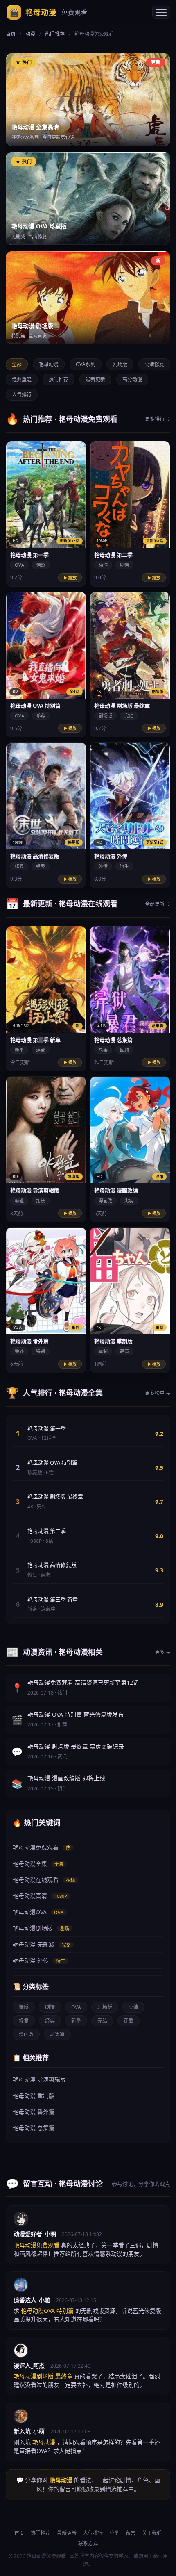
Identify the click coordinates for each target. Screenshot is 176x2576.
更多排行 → (158, 419)
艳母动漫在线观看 (44, 1880)
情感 (24, 2007)
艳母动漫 (49, 12)
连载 (129, 2021)
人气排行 (22, 395)
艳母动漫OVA (38, 1912)
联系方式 (88, 2543)
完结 (102, 2021)
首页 (11, 34)
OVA (76, 2007)
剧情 (50, 2007)
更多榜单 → (158, 1393)
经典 (50, 2021)
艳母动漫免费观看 (42, 1847)
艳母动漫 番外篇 (34, 2112)
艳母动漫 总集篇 (34, 2128)
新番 (76, 2021)
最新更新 (95, 379)
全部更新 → (158, 904)
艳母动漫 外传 (39, 1960)
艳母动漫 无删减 (42, 1944)
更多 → (162, 1652)
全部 (17, 364)
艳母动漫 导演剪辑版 (39, 2079)
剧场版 (120, 364)
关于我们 (152, 2533)
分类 (114, 2533)
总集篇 (57, 2034)
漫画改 (26, 2034)
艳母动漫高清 (40, 1896)
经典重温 (22, 379)
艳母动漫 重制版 (34, 2096)
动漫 (30, 34)
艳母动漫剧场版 (41, 1928)
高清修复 (154, 364)
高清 (133, 2007)
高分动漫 (132, 379)
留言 (131, 2533)
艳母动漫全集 (38, 1864)
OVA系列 (86, 364)
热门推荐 (55, 34)
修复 (24, 2021)
